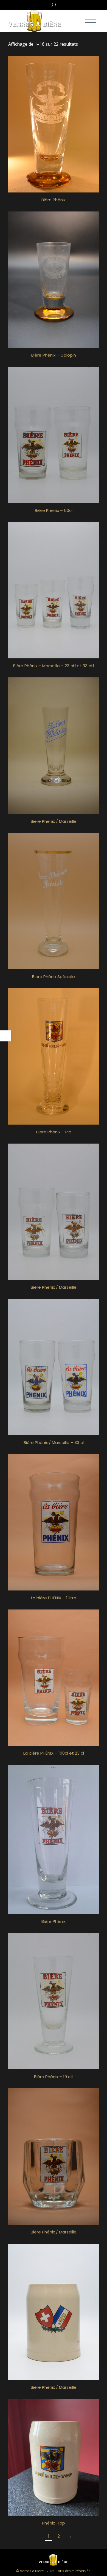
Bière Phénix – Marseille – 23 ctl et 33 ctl (54, 666)
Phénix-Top (54, 2523)
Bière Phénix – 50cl (54, 510)
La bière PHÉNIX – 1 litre (54, 1598)
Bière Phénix (54, 200)
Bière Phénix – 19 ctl (54, 2077)
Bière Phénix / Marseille (54, 1287)
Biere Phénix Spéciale (54, 977)
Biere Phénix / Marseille (54, 821)
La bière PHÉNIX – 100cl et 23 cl (54, 1753)
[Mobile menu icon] (91, 21)
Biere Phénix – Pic (54, 1132)
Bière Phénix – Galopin (54, 355)
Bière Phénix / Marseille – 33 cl (54, 1442)
